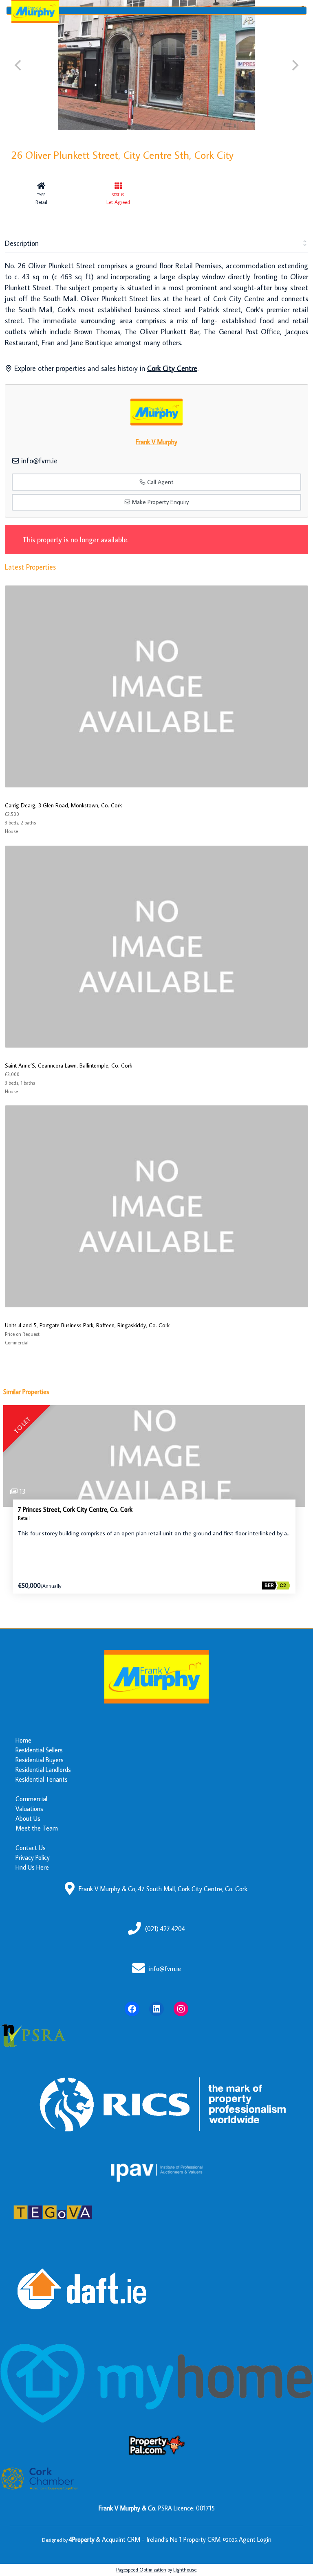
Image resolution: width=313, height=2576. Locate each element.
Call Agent (160, 482)
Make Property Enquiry (160, 502)
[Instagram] (181, 2009)
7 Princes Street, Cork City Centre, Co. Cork (75, 1509)
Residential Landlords (43, 1769)
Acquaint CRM (121, 2539)
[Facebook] (132, 2009)
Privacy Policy (33, 1857)
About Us (28, 1818)
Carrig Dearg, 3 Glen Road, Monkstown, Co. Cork (63, 805)
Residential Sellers (39, 1750)
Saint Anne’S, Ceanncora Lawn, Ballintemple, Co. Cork (68, 1065)
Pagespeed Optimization (141, 2570)
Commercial (31, 1799)
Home (23, 1740)
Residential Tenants (42, 1779)
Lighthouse (185, 2570)
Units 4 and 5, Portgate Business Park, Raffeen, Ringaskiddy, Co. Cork (87, 1325)
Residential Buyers (40, 1760)
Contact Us (31, 1848)
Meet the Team (37, 1828)
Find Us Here (32, 1867)
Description (22, 243)
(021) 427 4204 (165, 1929)
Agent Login (255, 2539)
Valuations (29, 1809)
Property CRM (202, 2539)
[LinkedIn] (156, 2009)
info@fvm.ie (39, 461)
